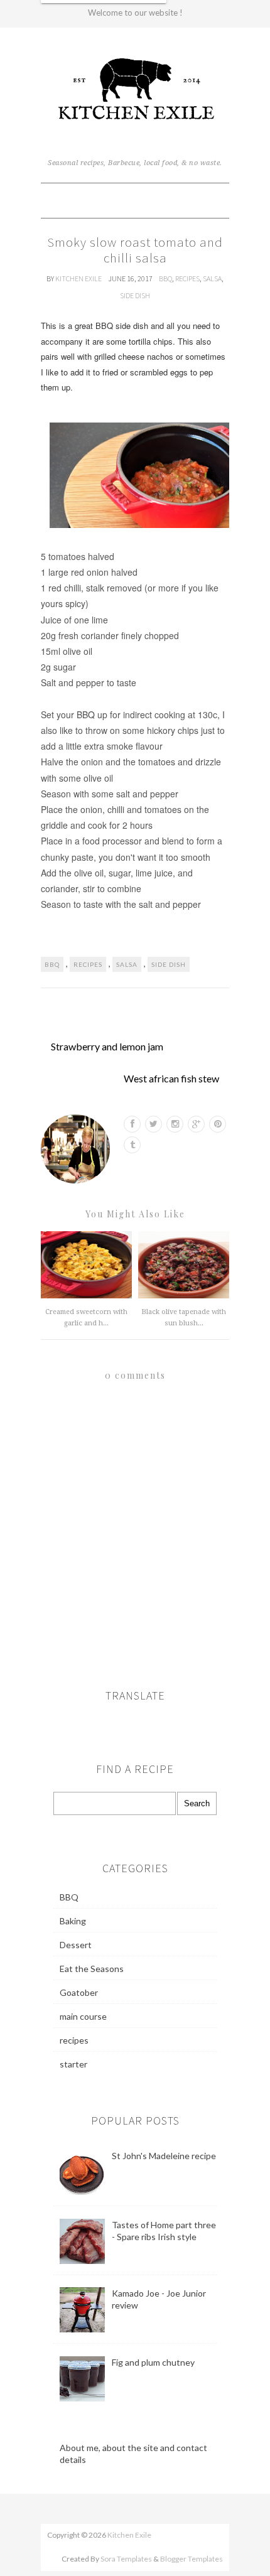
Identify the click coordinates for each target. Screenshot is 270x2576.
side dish (135, 295)
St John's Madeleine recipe (164, 2156)
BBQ (165, 278)
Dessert (76, 1945)
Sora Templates (126, 2559)
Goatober (79, 1992)
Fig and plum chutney (153, 2362)
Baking (73, 1921)
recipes (187, 278)
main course (83, 2016)
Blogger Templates (192, 2559)
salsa (212, 278)
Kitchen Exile (79, 278)
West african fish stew (171, 1078)
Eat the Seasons (92, 1969)
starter (73, 2064)
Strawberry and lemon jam (107, 1046)
